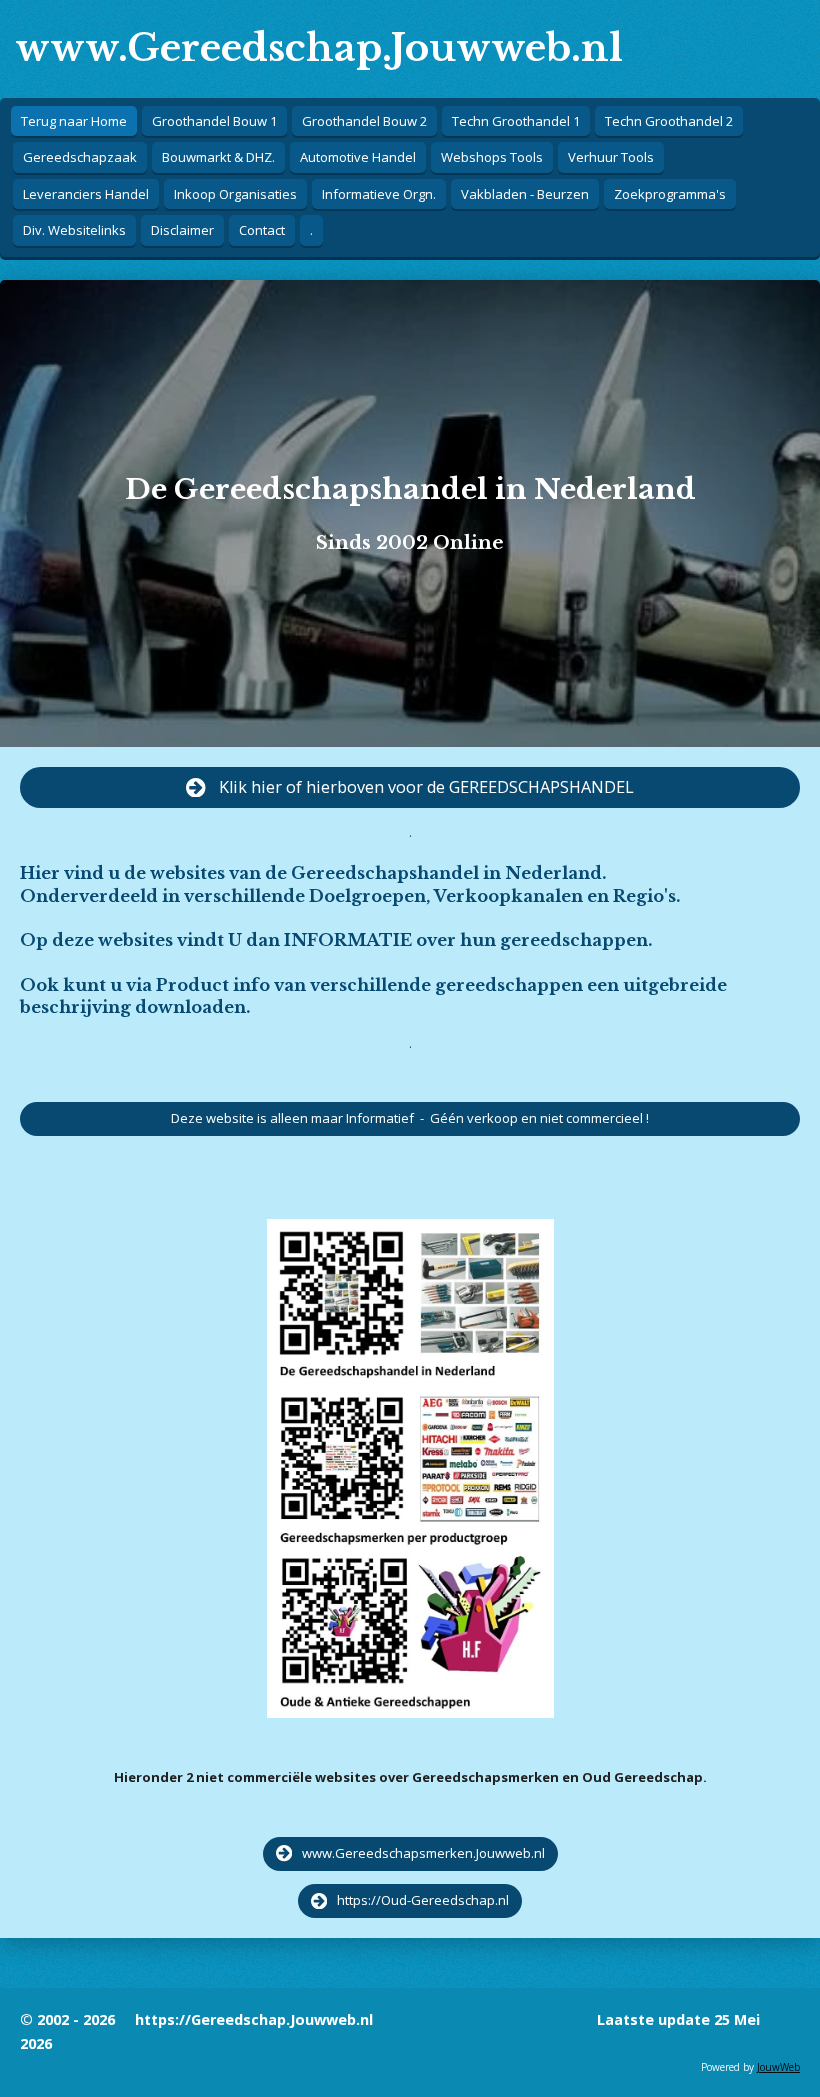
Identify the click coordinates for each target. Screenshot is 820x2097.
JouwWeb (778, 2067)
